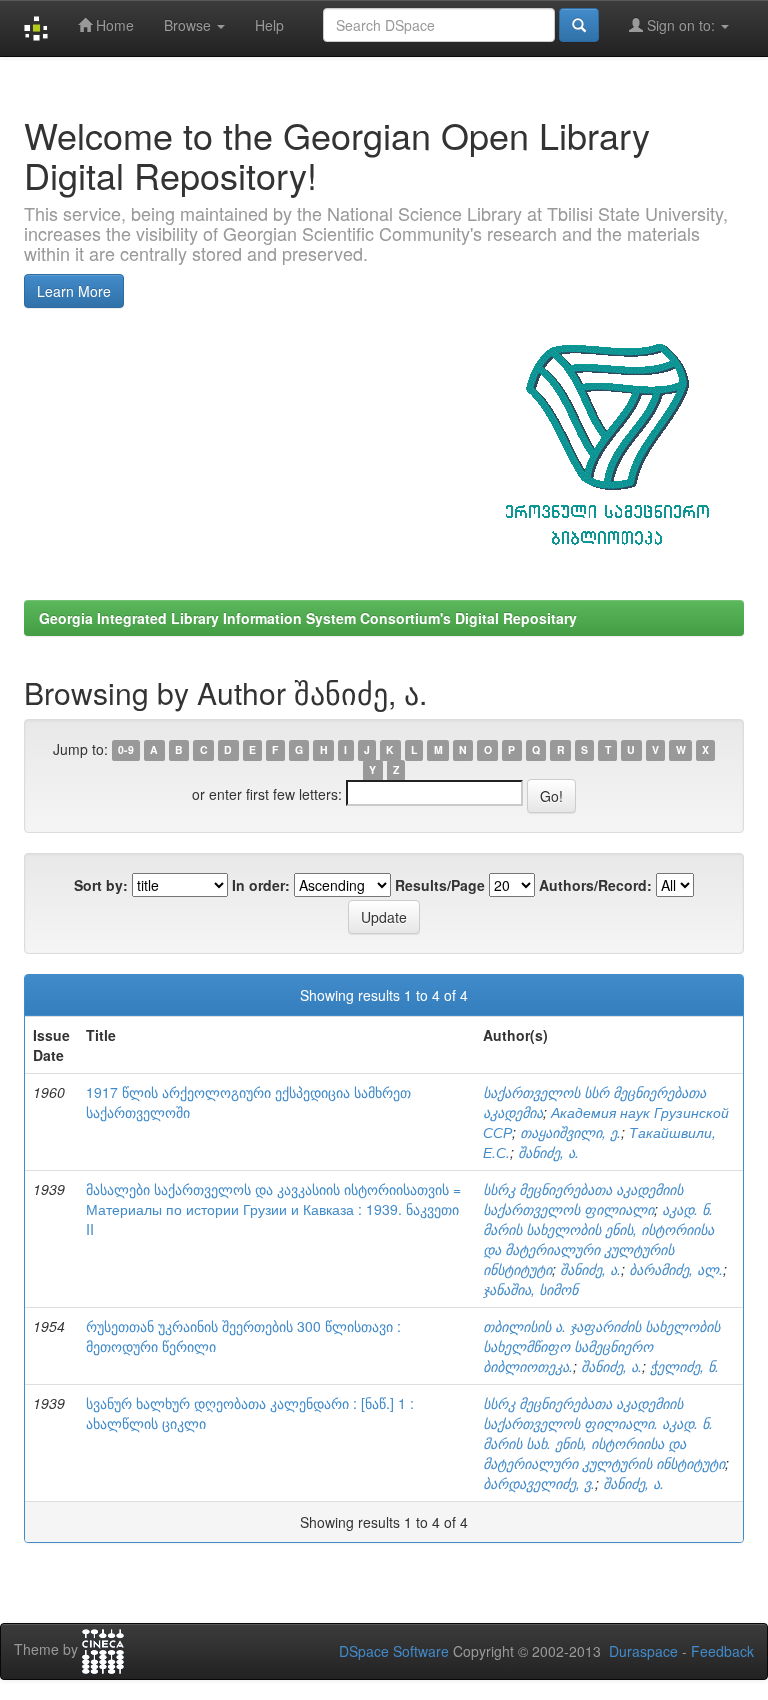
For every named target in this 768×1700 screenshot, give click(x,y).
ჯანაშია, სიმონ (530, 1289)
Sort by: (101, 885)
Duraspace (643, 1651)
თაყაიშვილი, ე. (570, 1132)
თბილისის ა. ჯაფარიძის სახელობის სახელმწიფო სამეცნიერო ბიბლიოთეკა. (601, 1346)
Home (113, 25)
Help (269, 25)
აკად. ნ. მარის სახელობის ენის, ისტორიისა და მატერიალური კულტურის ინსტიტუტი (598, 1239)
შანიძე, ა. (548, 1152)
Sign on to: (681, 25)
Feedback (722, 1651)
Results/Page (440, 885)
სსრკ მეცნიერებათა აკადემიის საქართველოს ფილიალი (583, 1199)
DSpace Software (394, 1651)
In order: (261, 885)
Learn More (74, 291)
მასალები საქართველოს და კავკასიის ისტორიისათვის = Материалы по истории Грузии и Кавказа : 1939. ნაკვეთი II (273, 1209)
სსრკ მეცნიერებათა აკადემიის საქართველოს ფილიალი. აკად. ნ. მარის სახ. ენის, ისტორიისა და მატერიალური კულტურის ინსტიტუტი (604, 1433)
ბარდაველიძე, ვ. (539, 1483)
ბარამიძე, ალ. (676, 1269)
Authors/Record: (595, 885)
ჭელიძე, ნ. (684, 1366)
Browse (189, 25)
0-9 (126, 750)
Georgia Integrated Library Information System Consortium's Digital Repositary (308, 618)
